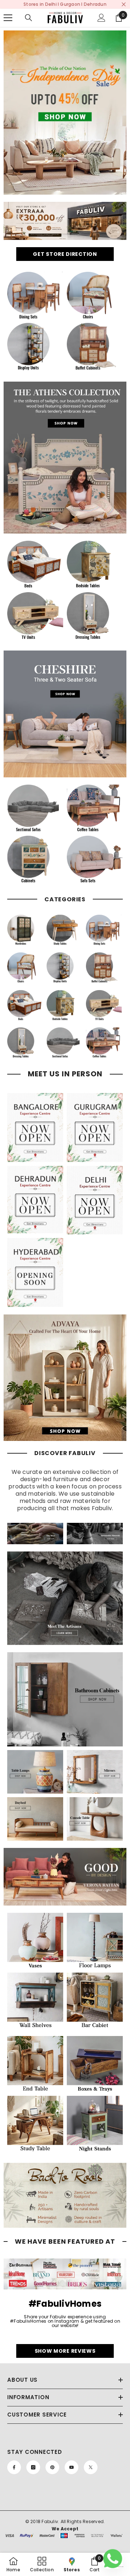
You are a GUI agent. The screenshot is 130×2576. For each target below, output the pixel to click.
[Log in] (101, 18)
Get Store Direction (65, 254)
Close (124, 5)
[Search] (29, 18)
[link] (65, 113)
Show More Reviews (65, 2351)
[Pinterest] (52, 2467)
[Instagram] (33, 2467)
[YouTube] (71, 2467)
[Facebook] (14, 2467)
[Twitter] (91, 2467)
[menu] (8, 18)
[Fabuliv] (65, 714)
